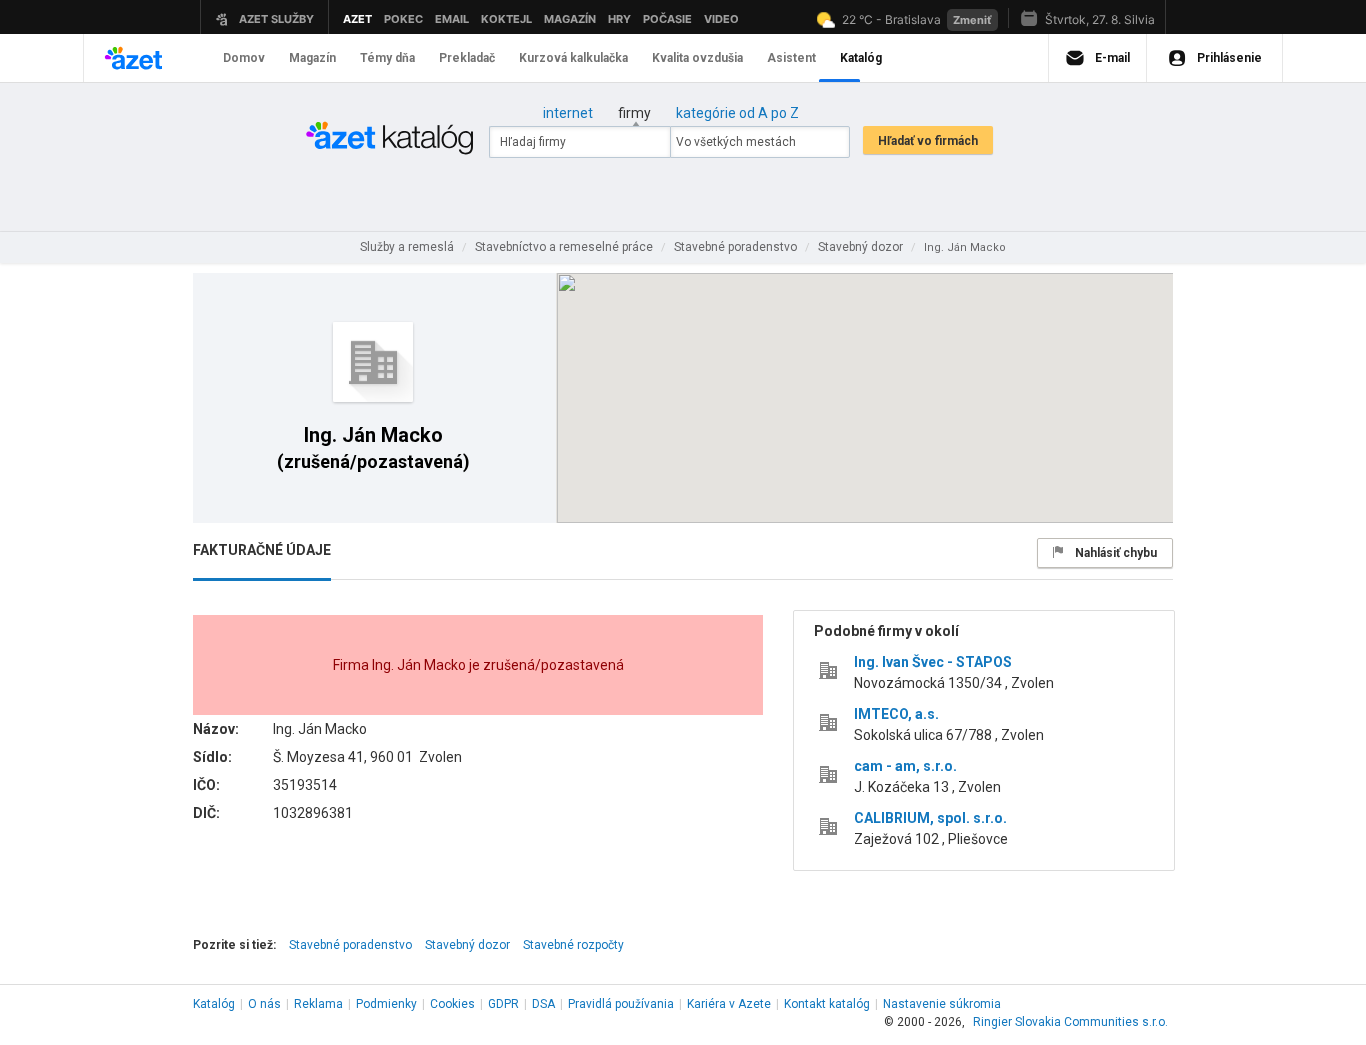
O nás (264, 1004)
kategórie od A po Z (737, 113)
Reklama (318, 1004)
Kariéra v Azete (729, 1004)
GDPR (503, 1004)
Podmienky (386, 1004)
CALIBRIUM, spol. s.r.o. (930, 818)
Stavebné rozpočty (573, 945)
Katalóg (214, 1004)
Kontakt (827, 1004)
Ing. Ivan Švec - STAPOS (933, 662)
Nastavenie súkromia (942, 1004)
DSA (543, 1004)
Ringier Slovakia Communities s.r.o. (1070, 1022)
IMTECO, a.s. (896, 714)
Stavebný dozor (467, 945)
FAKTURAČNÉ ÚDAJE (262, 550)
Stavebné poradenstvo (350, 945)
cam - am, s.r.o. (905, 766)
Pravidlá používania (621, 1004)
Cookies (452, 1004)
